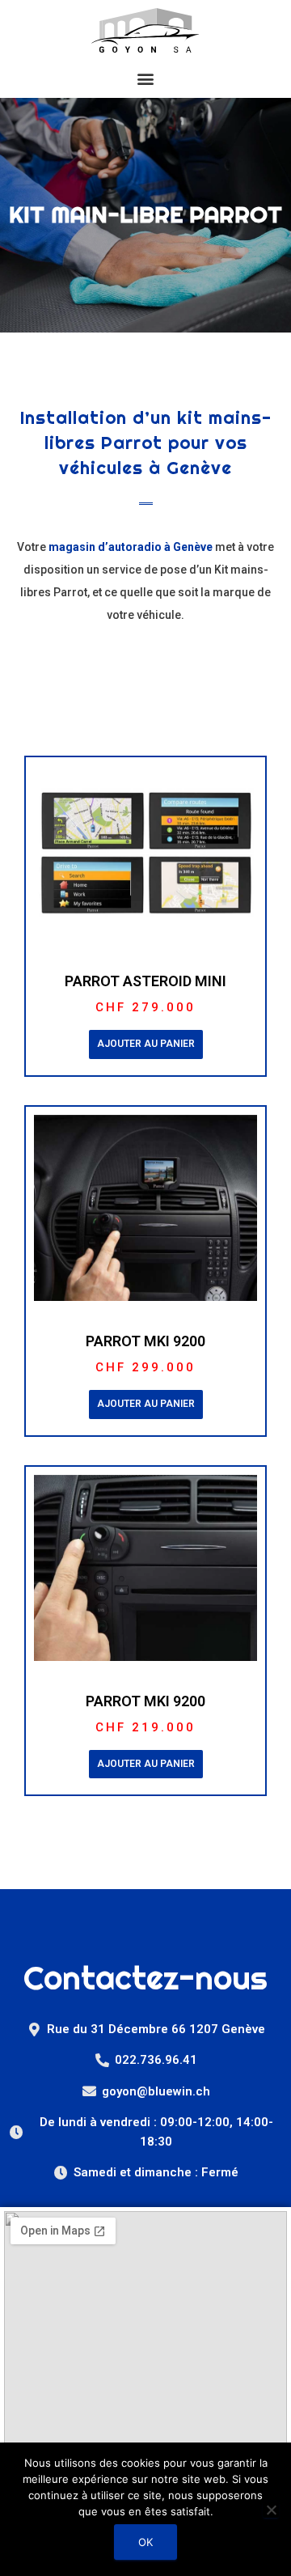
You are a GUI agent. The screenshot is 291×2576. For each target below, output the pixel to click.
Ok (145, 2542)
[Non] (271, 2510)
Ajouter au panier (146, 1044)
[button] (145, 79)
